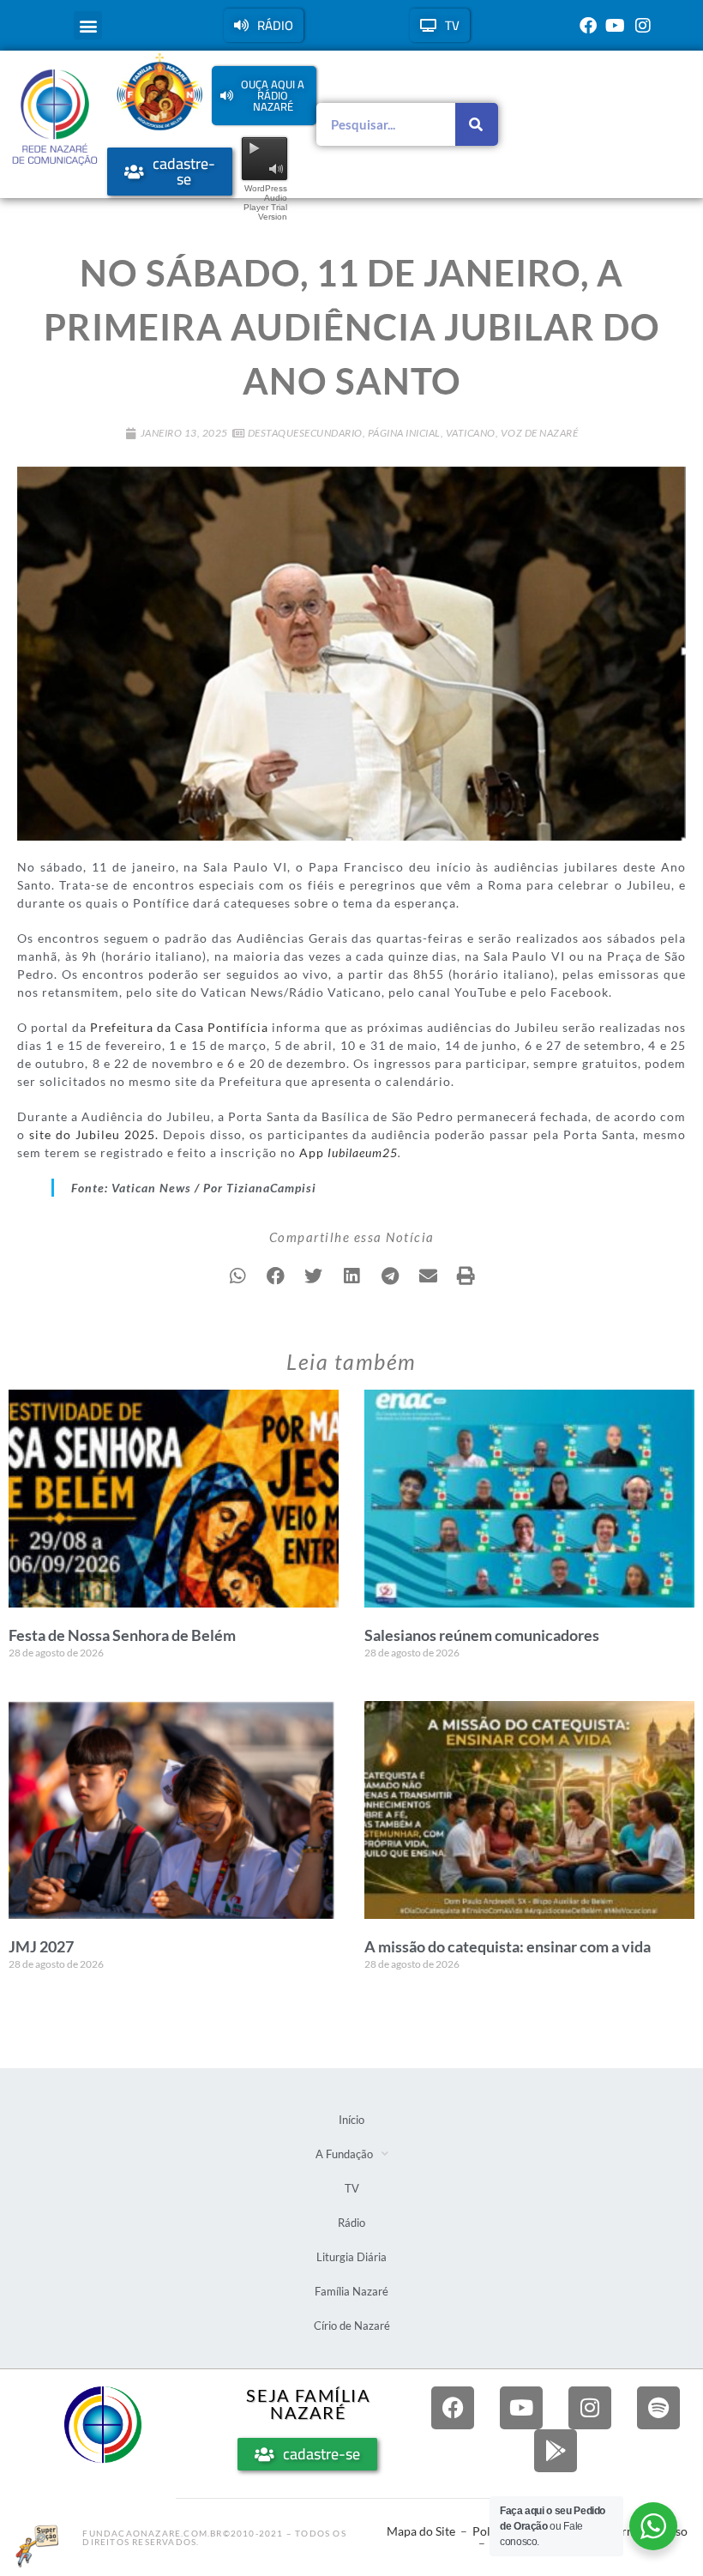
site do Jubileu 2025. (94, 1134)
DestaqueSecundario (305, 433)
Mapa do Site (421, 2531)
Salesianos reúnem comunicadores (482, 1635)
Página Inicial (404, 433)
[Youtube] (616, 26)
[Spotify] (658, 2408)
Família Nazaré (351, 2291)
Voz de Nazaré (540, 433)
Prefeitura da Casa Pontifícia (179, 1027)
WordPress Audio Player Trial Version (265, 202)
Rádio (351, 2223)
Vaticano (471, 433)
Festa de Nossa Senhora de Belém (122, 1635)
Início (351, 2120)
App (348, 1152)
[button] (88, 25)
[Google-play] (556, 2451)
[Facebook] (588, 26)
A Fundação (344, 2154)
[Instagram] (643, 26)
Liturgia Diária (351, 2257)
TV (352, 2188)
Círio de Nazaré (352, 2326)
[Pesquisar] (477, 124)
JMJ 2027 (41, 1946)
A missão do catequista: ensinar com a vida (508, 1946)
